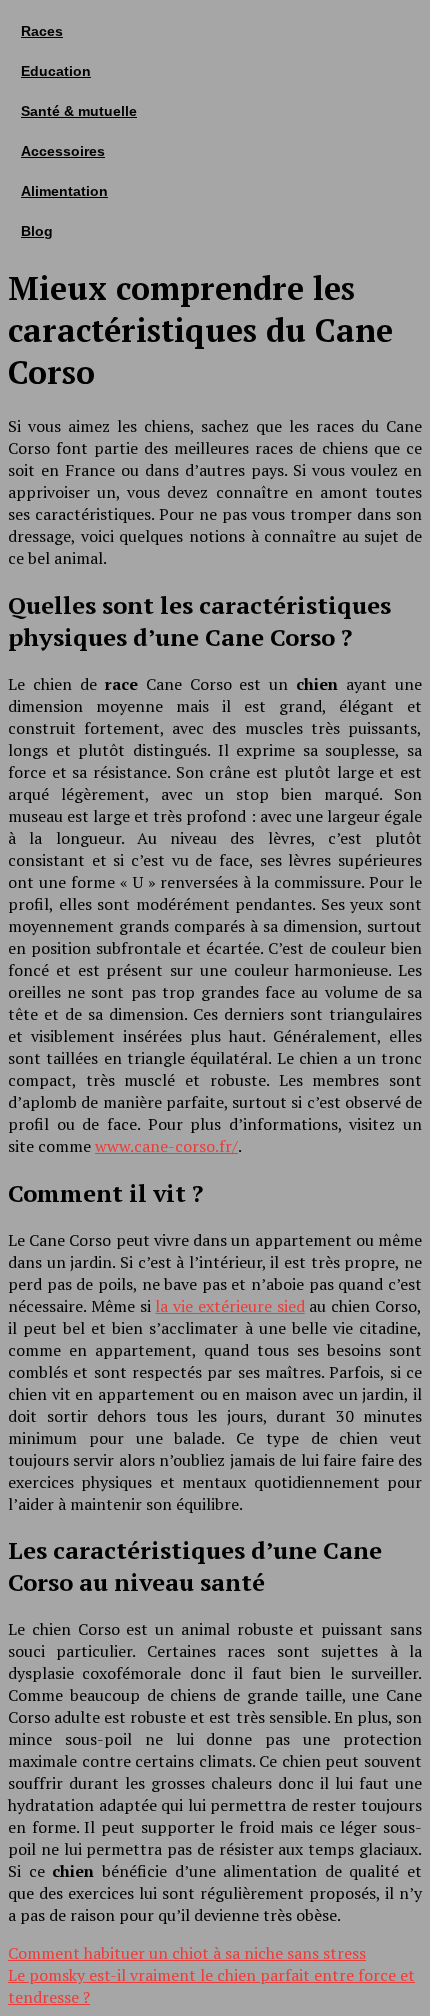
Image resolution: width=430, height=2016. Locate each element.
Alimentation (64, 191)
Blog (37, 231)
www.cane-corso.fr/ (166, 1146)
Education (56, 71)
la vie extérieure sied (229, 1306)
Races (42, 31)
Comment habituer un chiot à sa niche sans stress (187, 1953)
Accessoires (63, 151)
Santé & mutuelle (79, 111)
